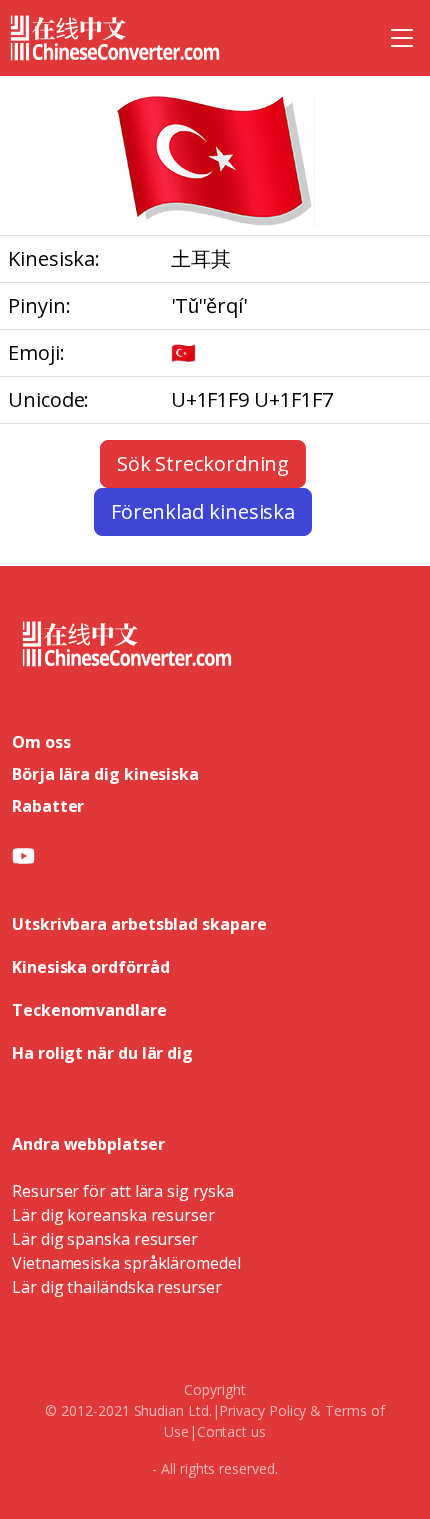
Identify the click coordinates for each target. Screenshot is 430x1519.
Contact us (231, 1431)
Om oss (41, 742)
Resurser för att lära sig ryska (123, 1191)
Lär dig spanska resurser (105, 1239)
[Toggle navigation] (402, 38)
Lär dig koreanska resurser (113, 1215)
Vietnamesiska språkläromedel (126, 1263)
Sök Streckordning (203, 463)
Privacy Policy (262, 1410)
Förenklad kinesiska (203, 511)
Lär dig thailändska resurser (117, 1287)
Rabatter (48, 806)
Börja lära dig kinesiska (105, 774)
